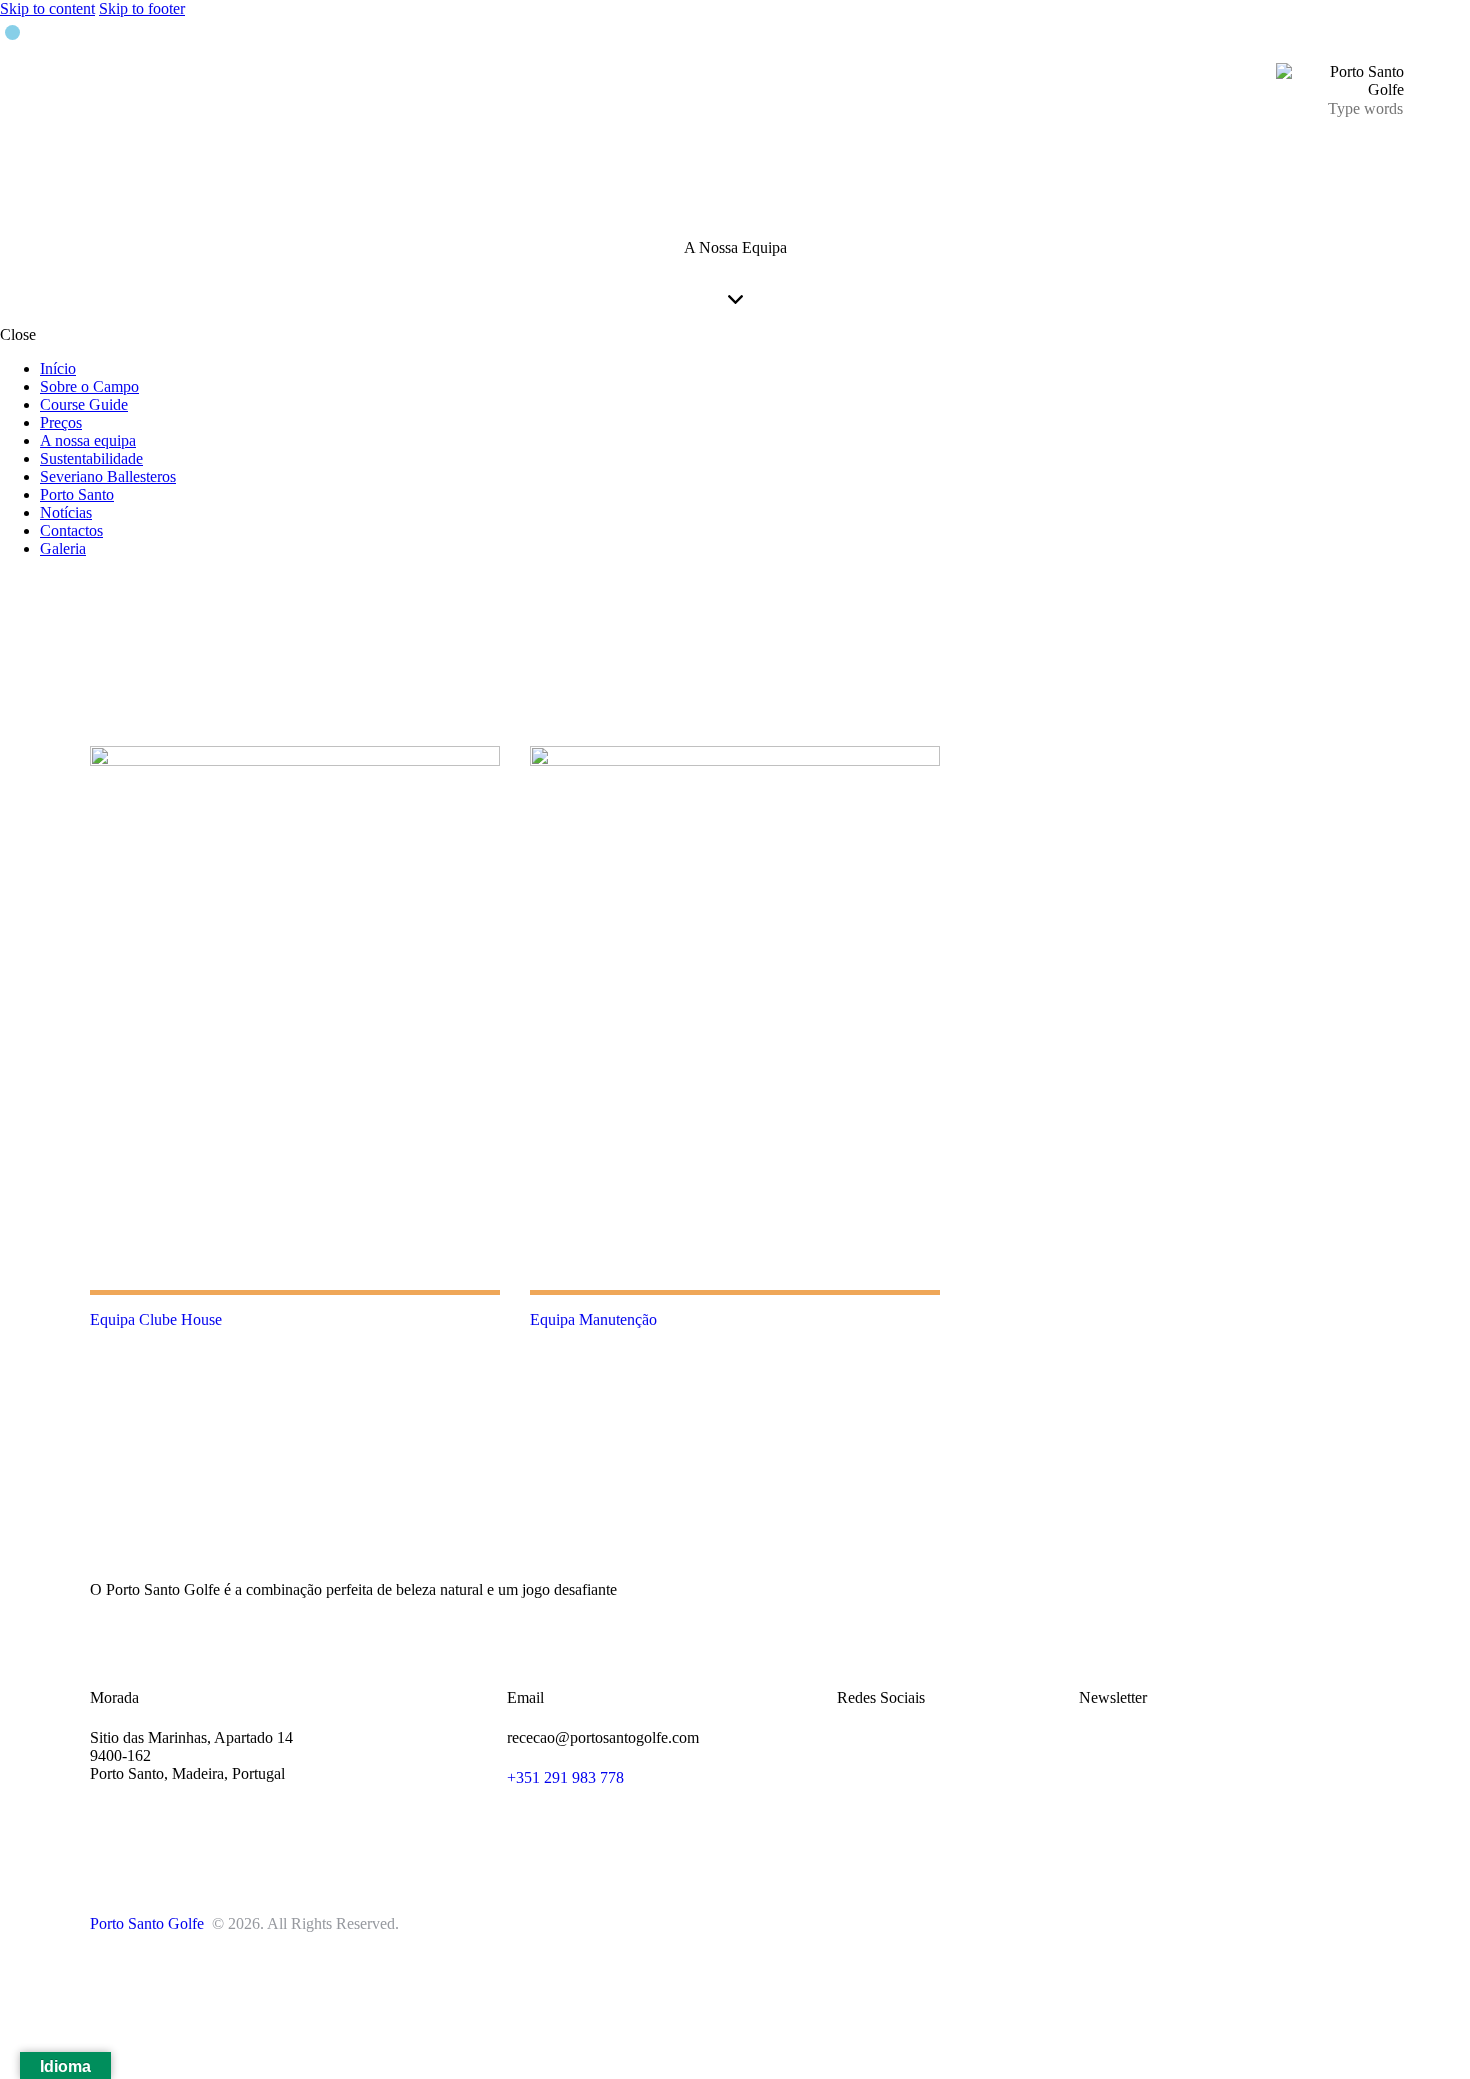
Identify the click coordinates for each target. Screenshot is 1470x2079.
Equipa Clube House (156, 1319)
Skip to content (47, 8)
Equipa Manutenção (593, 1319)
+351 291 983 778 (565, 1777)
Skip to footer (142, 8)
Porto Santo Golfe (149, 1923)
